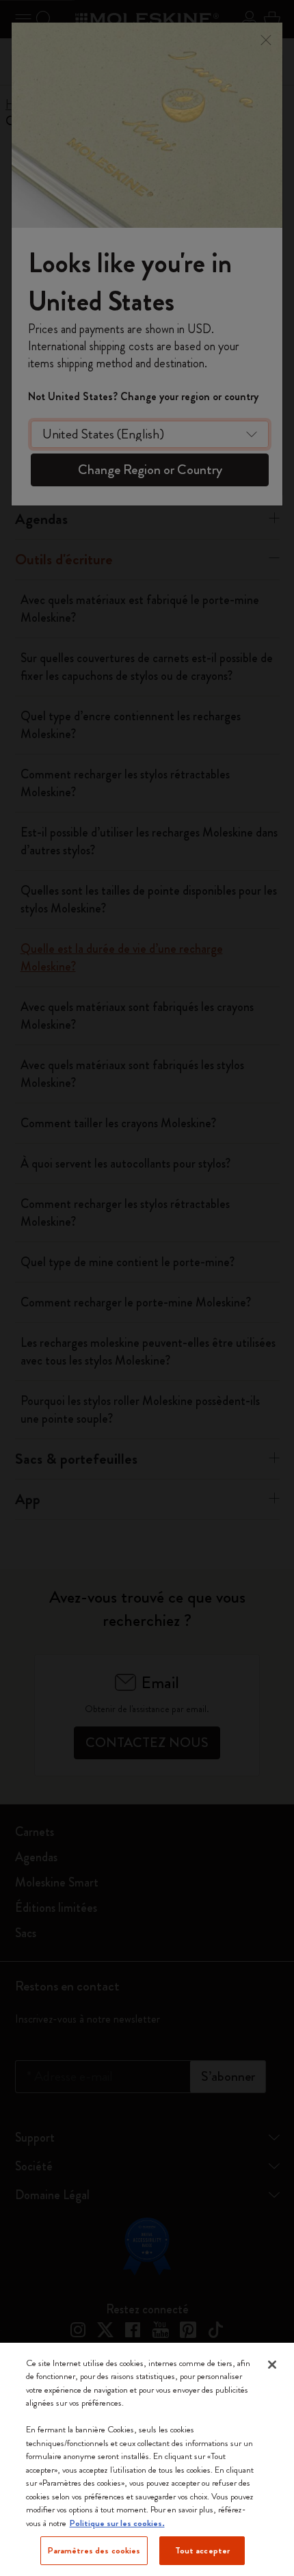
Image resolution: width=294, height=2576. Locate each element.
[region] (147, 2459)
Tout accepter (203, 2550)
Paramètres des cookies (94, 2550)
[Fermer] (272, 2365)
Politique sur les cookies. (117, 2523)
